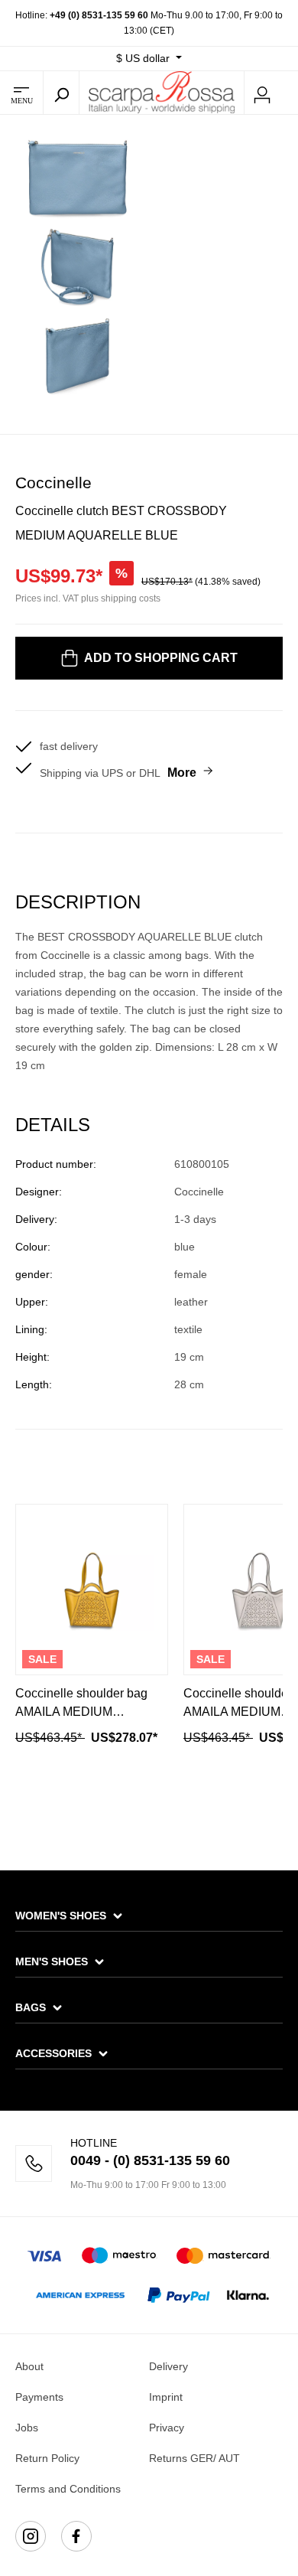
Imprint (166, 2397)
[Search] (61, 93)
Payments (39, 2397)
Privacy (167, 2428)
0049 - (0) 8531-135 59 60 (150, 2160)
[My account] (262, 93)
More (182, 773)
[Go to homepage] (162, 92)
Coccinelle (53, 483)
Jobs (27, 2428)
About (29, 2366)
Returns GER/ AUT (194, 2458)
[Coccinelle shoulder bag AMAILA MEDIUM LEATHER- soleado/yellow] (92, 1590)
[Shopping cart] (289, 93)
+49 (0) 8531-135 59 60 (99, 15)
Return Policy (47, 2458)
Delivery (168, 2366)
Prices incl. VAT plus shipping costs (88, 598)
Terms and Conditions (68, 2489)
